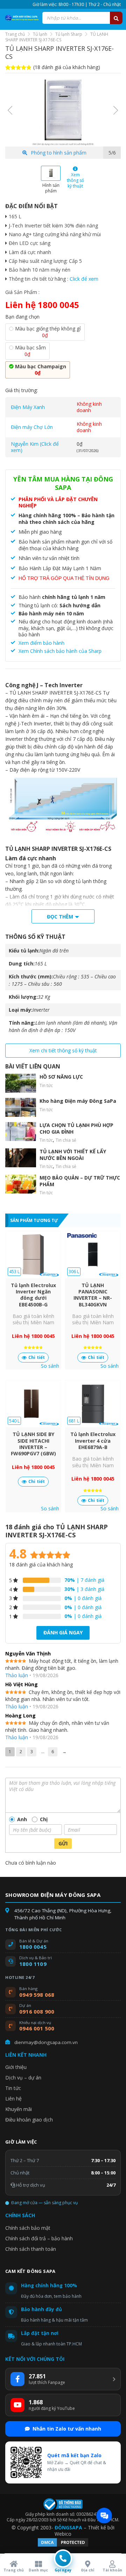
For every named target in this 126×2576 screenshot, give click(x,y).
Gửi (63, 1843)
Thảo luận (17, 1675)
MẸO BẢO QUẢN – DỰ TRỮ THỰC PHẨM (80, 1181)
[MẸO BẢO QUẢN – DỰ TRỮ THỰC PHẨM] (21, 1184)
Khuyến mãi (19, 2109)
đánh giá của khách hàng (41, 1564)
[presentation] (10, 110)
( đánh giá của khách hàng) (67, 67)
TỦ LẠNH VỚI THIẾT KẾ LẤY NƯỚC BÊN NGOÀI (73, 1154)
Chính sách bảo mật (28, 2228)
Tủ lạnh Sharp (69, 34)
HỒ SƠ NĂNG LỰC (61, 1077)
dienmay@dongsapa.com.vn (46, 2042)
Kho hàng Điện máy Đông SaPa (78, 1101)
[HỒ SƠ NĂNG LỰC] (21, 1083)
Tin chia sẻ (66, 1140)
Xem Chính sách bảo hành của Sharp (60, 651)
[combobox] (82, 18)
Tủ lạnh (40, 34)
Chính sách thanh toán (31, 2249)
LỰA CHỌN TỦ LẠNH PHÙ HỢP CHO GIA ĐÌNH (76, 1128)
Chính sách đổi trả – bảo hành (39, 2238)
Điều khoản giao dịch (29, 2120)
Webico (63, 2534)
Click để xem (84, 279)
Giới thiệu (16, 2067)
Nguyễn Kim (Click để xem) (35, 447)
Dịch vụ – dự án (23, 2078)
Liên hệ (13, 2099)
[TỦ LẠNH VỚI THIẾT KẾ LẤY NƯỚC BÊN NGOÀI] (21, 1158)
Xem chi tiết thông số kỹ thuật (63, 1050)
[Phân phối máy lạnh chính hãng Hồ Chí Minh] (21, 18)
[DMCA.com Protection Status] (63, 2546)
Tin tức (46, 1085)
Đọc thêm (60, 917)
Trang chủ (15, 34)
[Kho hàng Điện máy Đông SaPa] (21, 1107)
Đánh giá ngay (63, 1632)
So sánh (50, 1366)
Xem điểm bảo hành (41, 643)
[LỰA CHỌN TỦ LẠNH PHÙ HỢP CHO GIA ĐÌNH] (21, 1132)
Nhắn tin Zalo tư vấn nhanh (67, 2429)
